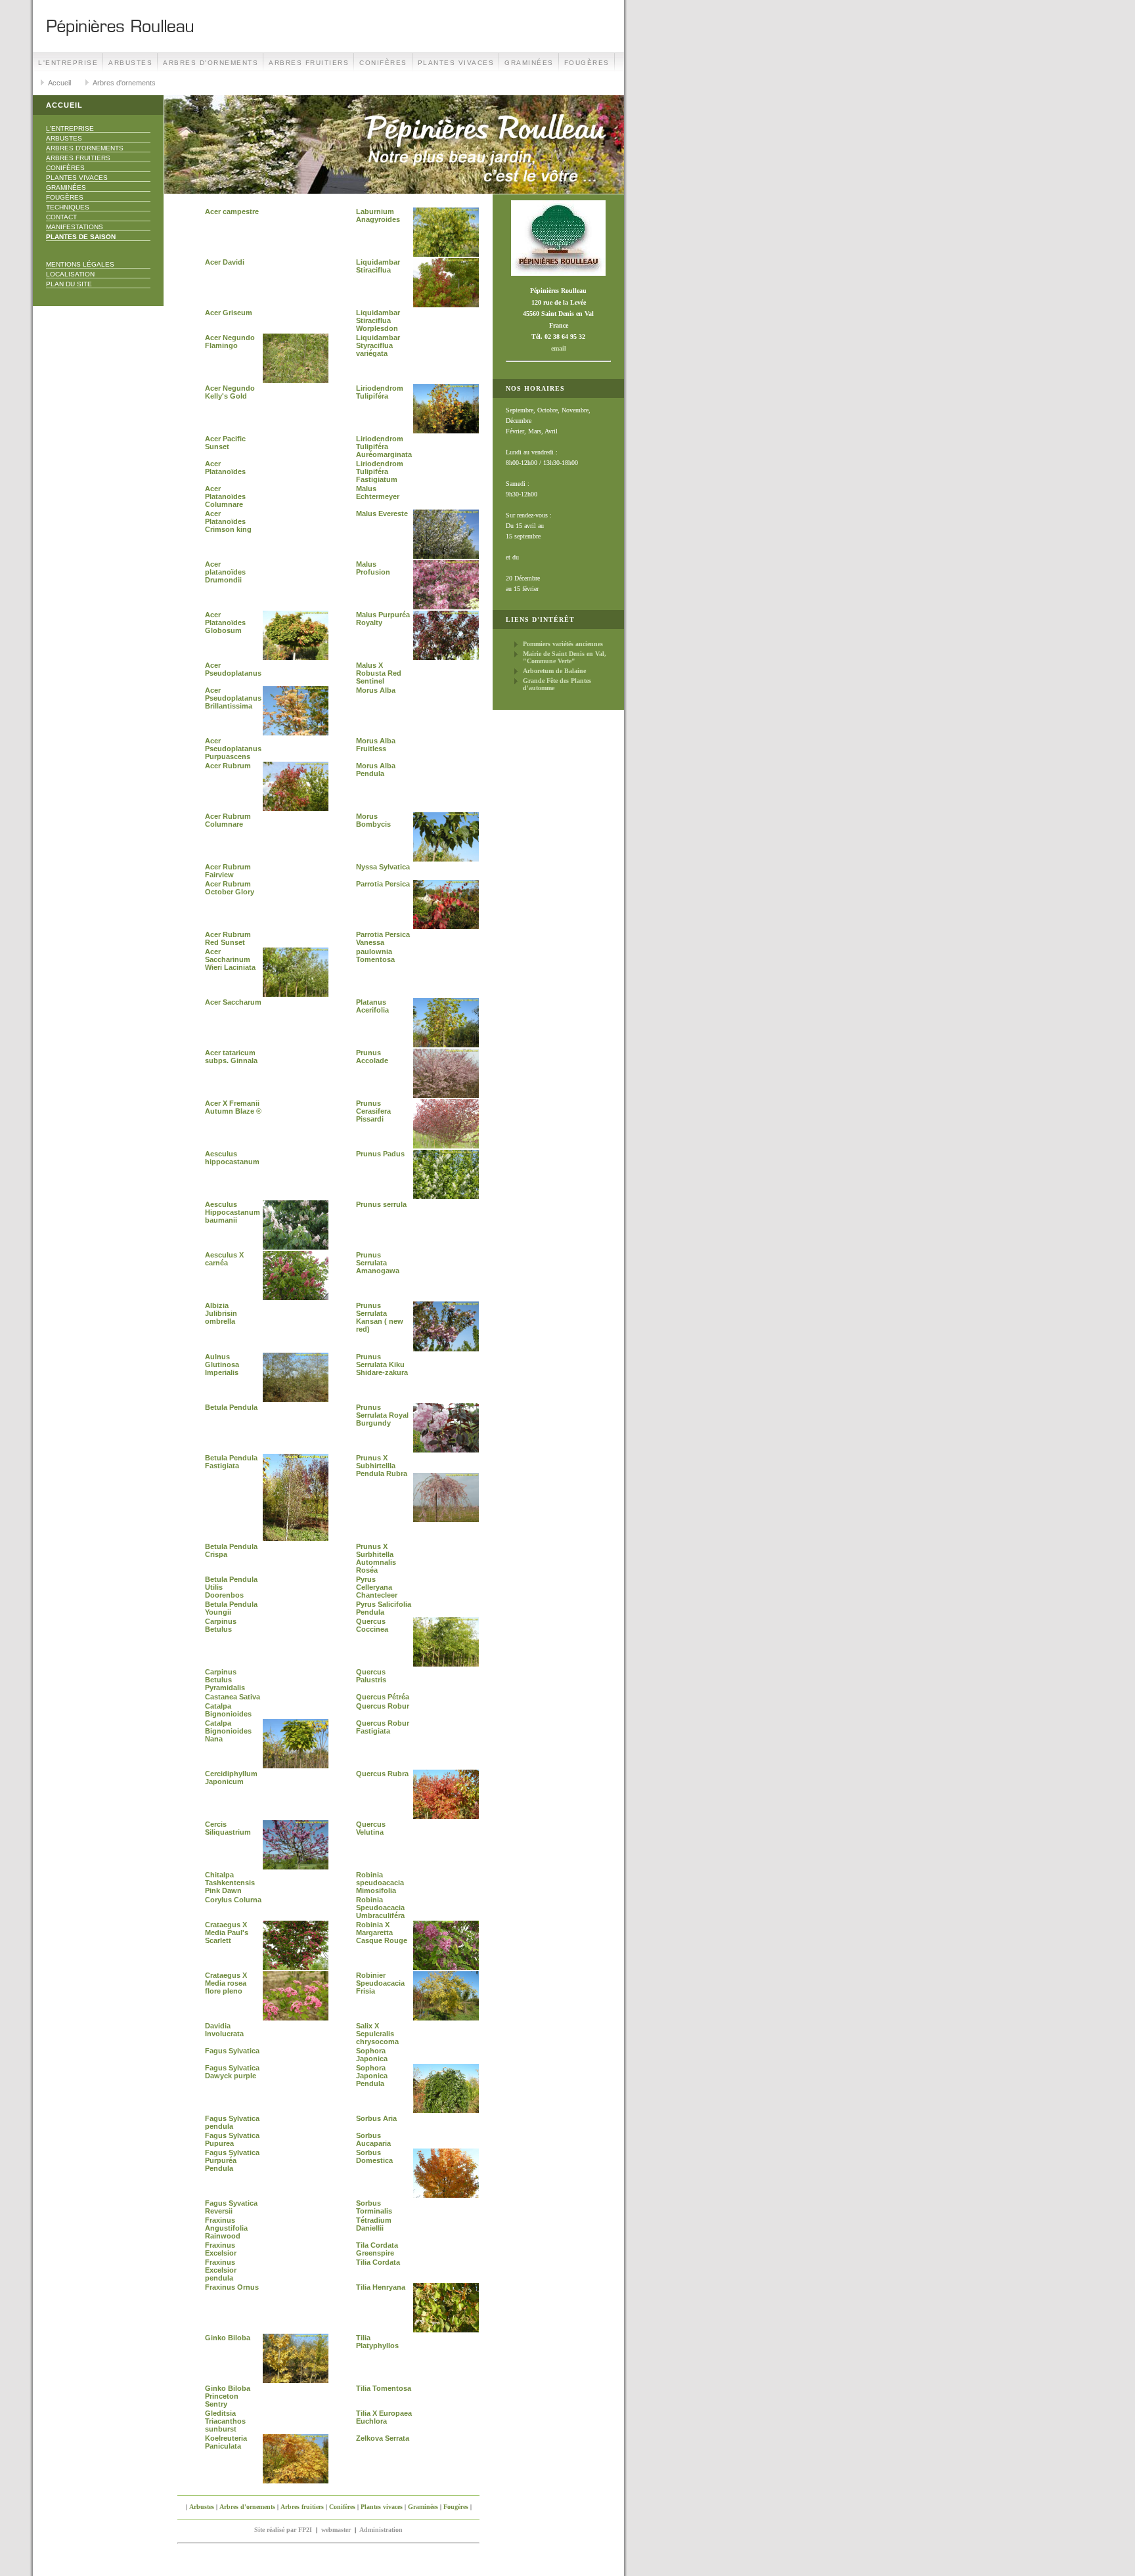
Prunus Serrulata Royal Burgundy (382, 1415)
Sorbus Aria (376, 2118)
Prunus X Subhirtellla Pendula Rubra (382, 1466)
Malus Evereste (382, 513)
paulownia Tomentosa (375, 955)
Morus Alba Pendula (376, 770)
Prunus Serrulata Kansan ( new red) (380, 1317)
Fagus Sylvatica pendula (232, 2122)
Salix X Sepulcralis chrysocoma (377, 2034)
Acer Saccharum (233, 1002)
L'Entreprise (68, 63)
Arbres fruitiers (309, 63)
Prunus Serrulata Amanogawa (378, 1263)
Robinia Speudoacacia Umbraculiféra (380, 1908)
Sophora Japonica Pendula (372, 2076)
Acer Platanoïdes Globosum (225, 622)
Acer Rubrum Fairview (228, 871)
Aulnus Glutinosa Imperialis (222, 1364)
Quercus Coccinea (372, 1625)
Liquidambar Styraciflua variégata (378, 345)
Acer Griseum (229, 313)
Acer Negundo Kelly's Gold (230, 392)
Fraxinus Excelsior (221, 2249)
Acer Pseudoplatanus (233, 669)
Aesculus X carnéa (224, 1259)
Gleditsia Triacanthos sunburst (225, 2421)
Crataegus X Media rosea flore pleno (226, 1983)
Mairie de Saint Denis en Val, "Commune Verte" (565, 657)
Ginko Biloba (228, 2338)
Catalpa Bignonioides (228, 1710)
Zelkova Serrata (383, 2438)
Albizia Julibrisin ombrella (221, 1313)
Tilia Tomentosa (384, 2388)
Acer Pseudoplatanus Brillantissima (233, 698)
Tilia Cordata (378, 2262)
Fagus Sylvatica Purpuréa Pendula (232, 2160)
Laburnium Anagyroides (378, 215)
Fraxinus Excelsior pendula (221, 2270)
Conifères (383, 63)
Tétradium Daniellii (374, 2224)
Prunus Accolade (372, 1057)
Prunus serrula (381, 1204)
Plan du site (69, 284)
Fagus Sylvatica (232, 2051)
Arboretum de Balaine (554, 671)
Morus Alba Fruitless (376, 745)
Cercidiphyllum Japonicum (231, 1778)
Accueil (59, 83)
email (559, 348)
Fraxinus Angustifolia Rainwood (226, 2228)
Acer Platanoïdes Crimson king (228, 521)
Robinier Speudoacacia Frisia (380, 1983)
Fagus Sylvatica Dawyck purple (232, 2072)
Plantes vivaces (456, 63)
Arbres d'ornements (211, 63)
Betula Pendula (231, 1407)
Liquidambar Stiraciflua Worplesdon (378, 320)
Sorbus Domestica (374, 2156)
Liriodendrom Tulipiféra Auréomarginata (384, 447)
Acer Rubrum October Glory (230, 888)
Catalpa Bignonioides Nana (228, 1731)
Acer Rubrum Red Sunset (228, 938)
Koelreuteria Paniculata (226, 2442)
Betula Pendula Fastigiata (231, 1462)
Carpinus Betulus (221, 1625)
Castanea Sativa (233, 1697)
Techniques (68, 207)
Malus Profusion (373, 568)
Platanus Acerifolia (372, 1006)
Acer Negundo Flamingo (230, 341)
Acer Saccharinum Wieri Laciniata (230, 959)
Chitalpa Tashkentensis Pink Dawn (230, 1883)
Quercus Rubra (382, 1774)
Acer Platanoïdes (225, 468)
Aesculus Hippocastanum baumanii (233, 1212)
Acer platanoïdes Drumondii (225, 572)
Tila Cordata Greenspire (377, 2249)
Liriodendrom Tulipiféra (380, 392)
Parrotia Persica (383, 884)
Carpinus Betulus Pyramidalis (225, 1680)
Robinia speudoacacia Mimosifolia (380, 1883)
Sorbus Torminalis (374, 2207)
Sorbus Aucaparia (373, 2139)
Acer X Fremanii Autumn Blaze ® (233, 1107)
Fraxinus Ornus (232, 2287)
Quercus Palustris (371, 1676)
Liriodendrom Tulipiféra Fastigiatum (380, 471)
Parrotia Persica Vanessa (383, 938)
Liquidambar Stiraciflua (378, 266)
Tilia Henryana (381, 2287)
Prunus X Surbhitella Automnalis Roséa (376, 1558)
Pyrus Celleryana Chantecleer (377, 1587)
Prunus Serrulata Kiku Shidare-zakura (382, 1364)
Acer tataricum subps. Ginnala (231, 1057)
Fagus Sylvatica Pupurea (232, 2139)
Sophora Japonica (372, 2055)
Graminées (529, 63)
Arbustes (130, 63)
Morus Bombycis (373, 820)
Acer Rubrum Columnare (228, 820)
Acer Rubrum (228, 766)
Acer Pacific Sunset (225, 443)
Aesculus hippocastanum (232, 1158)
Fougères (587, 63)
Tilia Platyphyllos (377, 2342)
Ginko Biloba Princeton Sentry (228, 2396)
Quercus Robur (383, 1706)
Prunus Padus (380, 1154)
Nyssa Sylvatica (383, 867)
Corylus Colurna (233, 1900)
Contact (61, 217)
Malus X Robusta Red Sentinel (379, 673)
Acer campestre (232, 211)
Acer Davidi (225, 262)
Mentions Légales (80, 264)
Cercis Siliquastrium (228, 1828)
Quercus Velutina (371, 1828)
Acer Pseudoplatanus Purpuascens (233, 749)
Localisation (70, 274)
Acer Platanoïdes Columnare (225, 496)
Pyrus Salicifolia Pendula (384, 1608)
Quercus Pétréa (383, 1697)
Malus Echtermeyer (378, 492)
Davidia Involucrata (224, 2030)
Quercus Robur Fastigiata (383, 1727)
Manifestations (75, 227)
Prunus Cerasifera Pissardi (373, 1111)
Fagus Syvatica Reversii (231, 2207)
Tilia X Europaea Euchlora (384, 2417)
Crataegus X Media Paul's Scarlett (227, 1932)
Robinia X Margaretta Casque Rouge (382, 1932)
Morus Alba (376, 690)
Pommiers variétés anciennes (563, 644)
